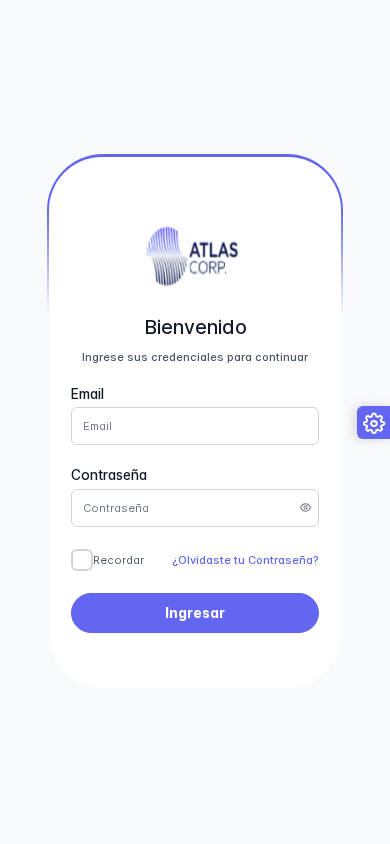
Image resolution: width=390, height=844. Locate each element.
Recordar (118, 560)
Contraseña (109, 475)
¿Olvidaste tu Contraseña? (245, 560)
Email (87, 394)
